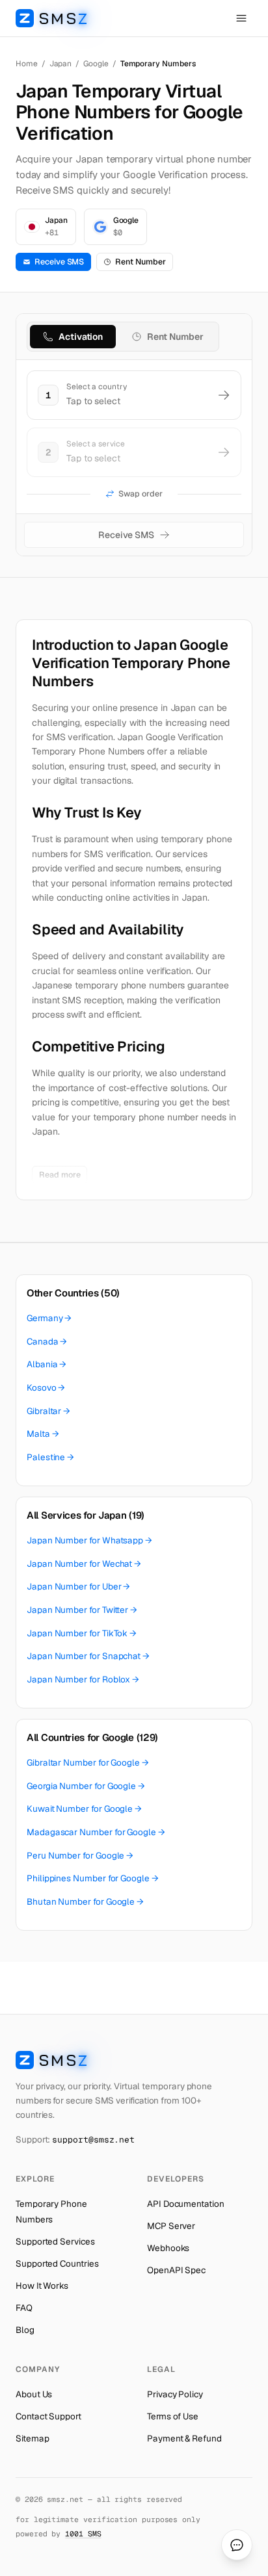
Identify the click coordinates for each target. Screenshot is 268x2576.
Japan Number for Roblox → (83, 1679)
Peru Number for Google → (80, 1855)
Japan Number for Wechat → (84, 1564)
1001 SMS (83, 2533)
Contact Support (48, 2416)
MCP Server (171, 2226)
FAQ (24, 2308)
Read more (60, 1175)
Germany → (49, 1318)
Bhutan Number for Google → (85, 1901)
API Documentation (186, 2204)
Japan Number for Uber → (78, 1586)
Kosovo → (46, 1387)
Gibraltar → (48, 1411)
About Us (34, 2394)
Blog (25, 2330)
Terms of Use (173, 2416)
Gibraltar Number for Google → (88, 1762)
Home (27, 64)
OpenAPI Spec (176, 2270)
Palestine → (50, 1457)
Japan (61, 64)
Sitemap (32, 2438)
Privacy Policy (175, 2394)
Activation (81, 337)
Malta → (43, 1434)
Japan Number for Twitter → (82, 1610)
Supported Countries (57, 2263)
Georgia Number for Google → (86, 1786)
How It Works (42, 2286)
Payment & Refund (184, 2438)
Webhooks (168, 2248)
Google (96, 64)
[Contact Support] (237, 2545)
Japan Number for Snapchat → (88, 1656)
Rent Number (140, 262)
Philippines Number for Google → (93, 1878)
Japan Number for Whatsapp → (89, 1540)
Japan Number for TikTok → (82, 1633)
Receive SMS (59, 262)
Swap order (140, 494)
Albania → (47, 1364)
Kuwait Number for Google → (84, 1809)
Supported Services (55, 2241)
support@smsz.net (93, 2140)
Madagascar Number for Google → (96, 1832)
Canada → (47, 1341)
